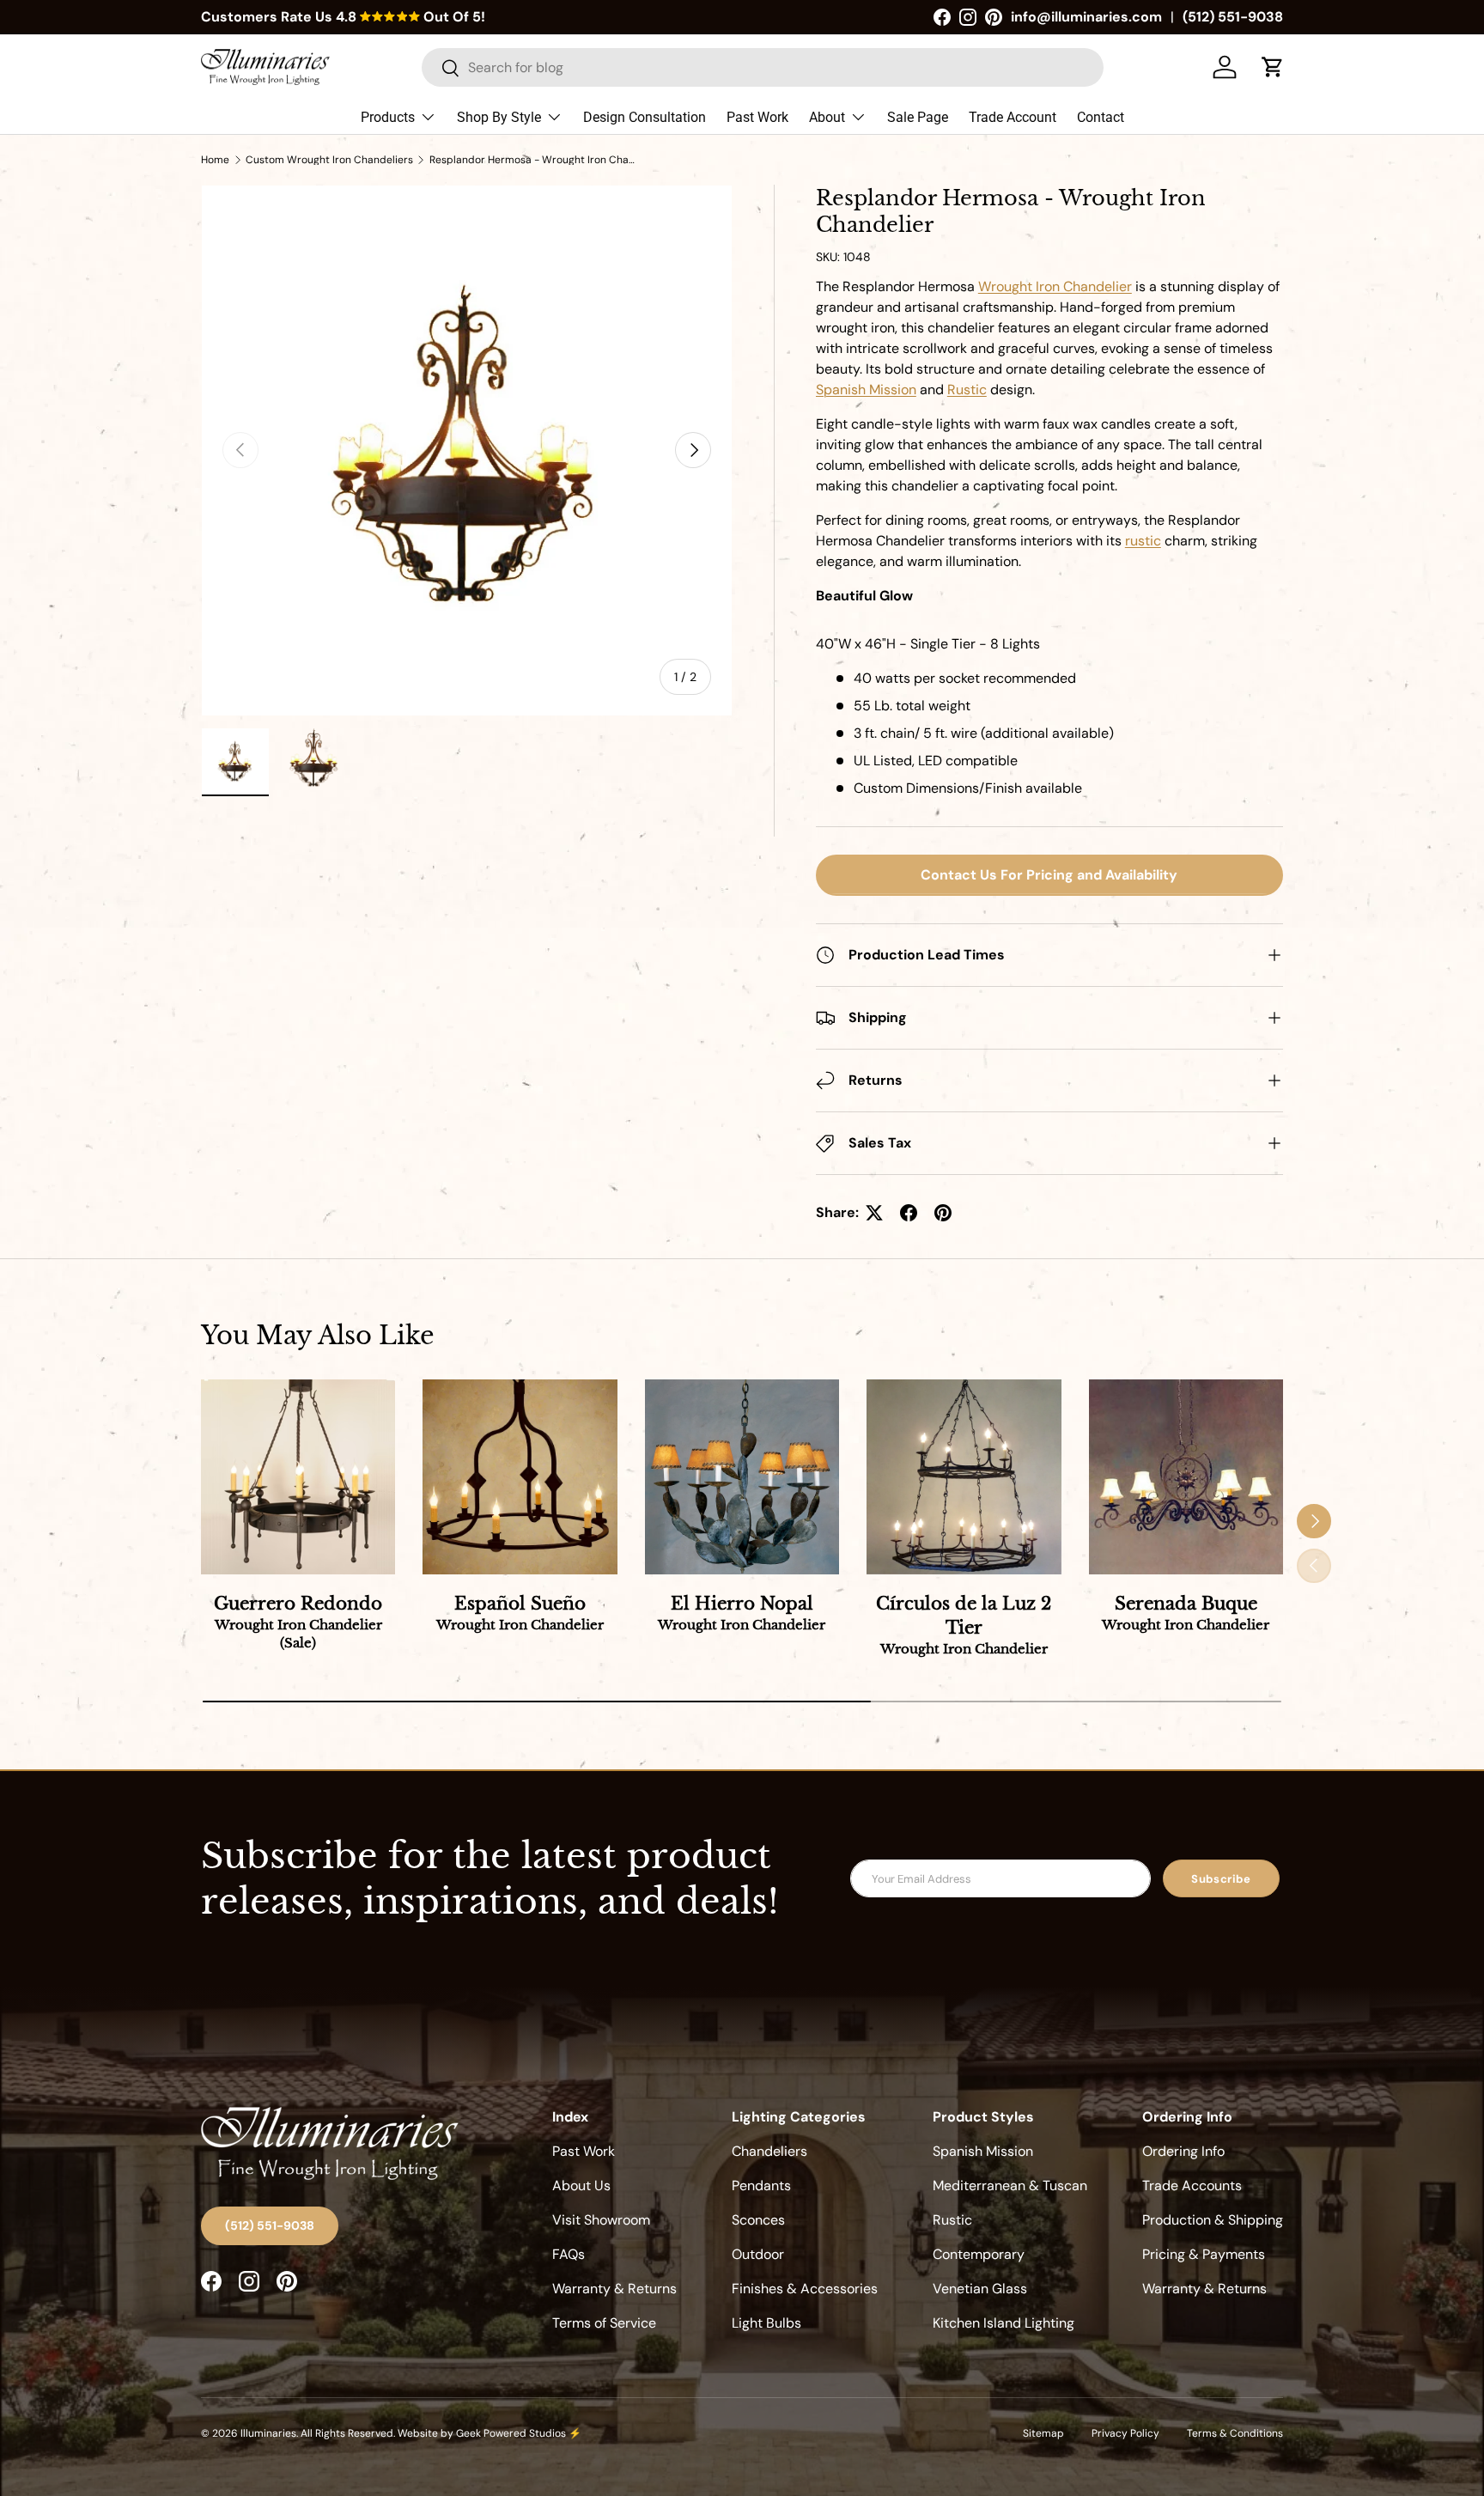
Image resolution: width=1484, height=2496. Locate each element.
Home (215, 160)
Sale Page (918, 117)
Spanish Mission (983, 2151)
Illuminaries (268, 2433)
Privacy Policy (1125, 2433)
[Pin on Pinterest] (943, 1213)
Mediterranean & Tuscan (1010, 2186)
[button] (1273, 67)
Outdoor (758, 2254)
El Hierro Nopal (742, 1613)
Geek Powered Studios (511, 2433)
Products (388, 117)
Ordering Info (1183, 2151)
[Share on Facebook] (909, 1213)
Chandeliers (769, 2151)
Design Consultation (645, 117)
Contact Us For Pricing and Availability (1049, 875)
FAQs (569, 2254)
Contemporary (979, 2254)
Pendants (761, 2186)
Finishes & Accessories (805, 2289)
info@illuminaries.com (1086, 17)
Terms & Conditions (1235, 2433)
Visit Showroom (601, 2220)
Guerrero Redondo (298, 1622)
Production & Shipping (1213, 2220)
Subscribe (1221, 1879)
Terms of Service (604, 2323)
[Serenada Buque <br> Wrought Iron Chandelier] (1186, 1476)
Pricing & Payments (1204, 2254)
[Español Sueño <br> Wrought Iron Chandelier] (520, 1476)
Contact (1101, 117)
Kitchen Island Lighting (1004, 2323)
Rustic (952, 2220)
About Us (581, 2186)
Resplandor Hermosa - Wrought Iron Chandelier (532, 160)
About (827, 117)
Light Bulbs (766, 2323)
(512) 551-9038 (1233, 17)
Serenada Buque (1186, 1613)
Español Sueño (520, 1613)
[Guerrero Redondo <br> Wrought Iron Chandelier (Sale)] (298, 1476)
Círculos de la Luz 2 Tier (964, 1625)
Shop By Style (499, 117)
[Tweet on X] (874, 1213)
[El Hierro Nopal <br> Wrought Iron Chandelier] (742, 1476)
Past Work (757, 117)
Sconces (758, 2220)
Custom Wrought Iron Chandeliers (329, 160)
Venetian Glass (980, 2289)
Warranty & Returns (614, 2289)
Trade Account (1013, 117)
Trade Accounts (1192, 2186)
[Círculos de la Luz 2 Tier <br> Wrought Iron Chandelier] (964, 1476)
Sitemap (1043, 2433)
